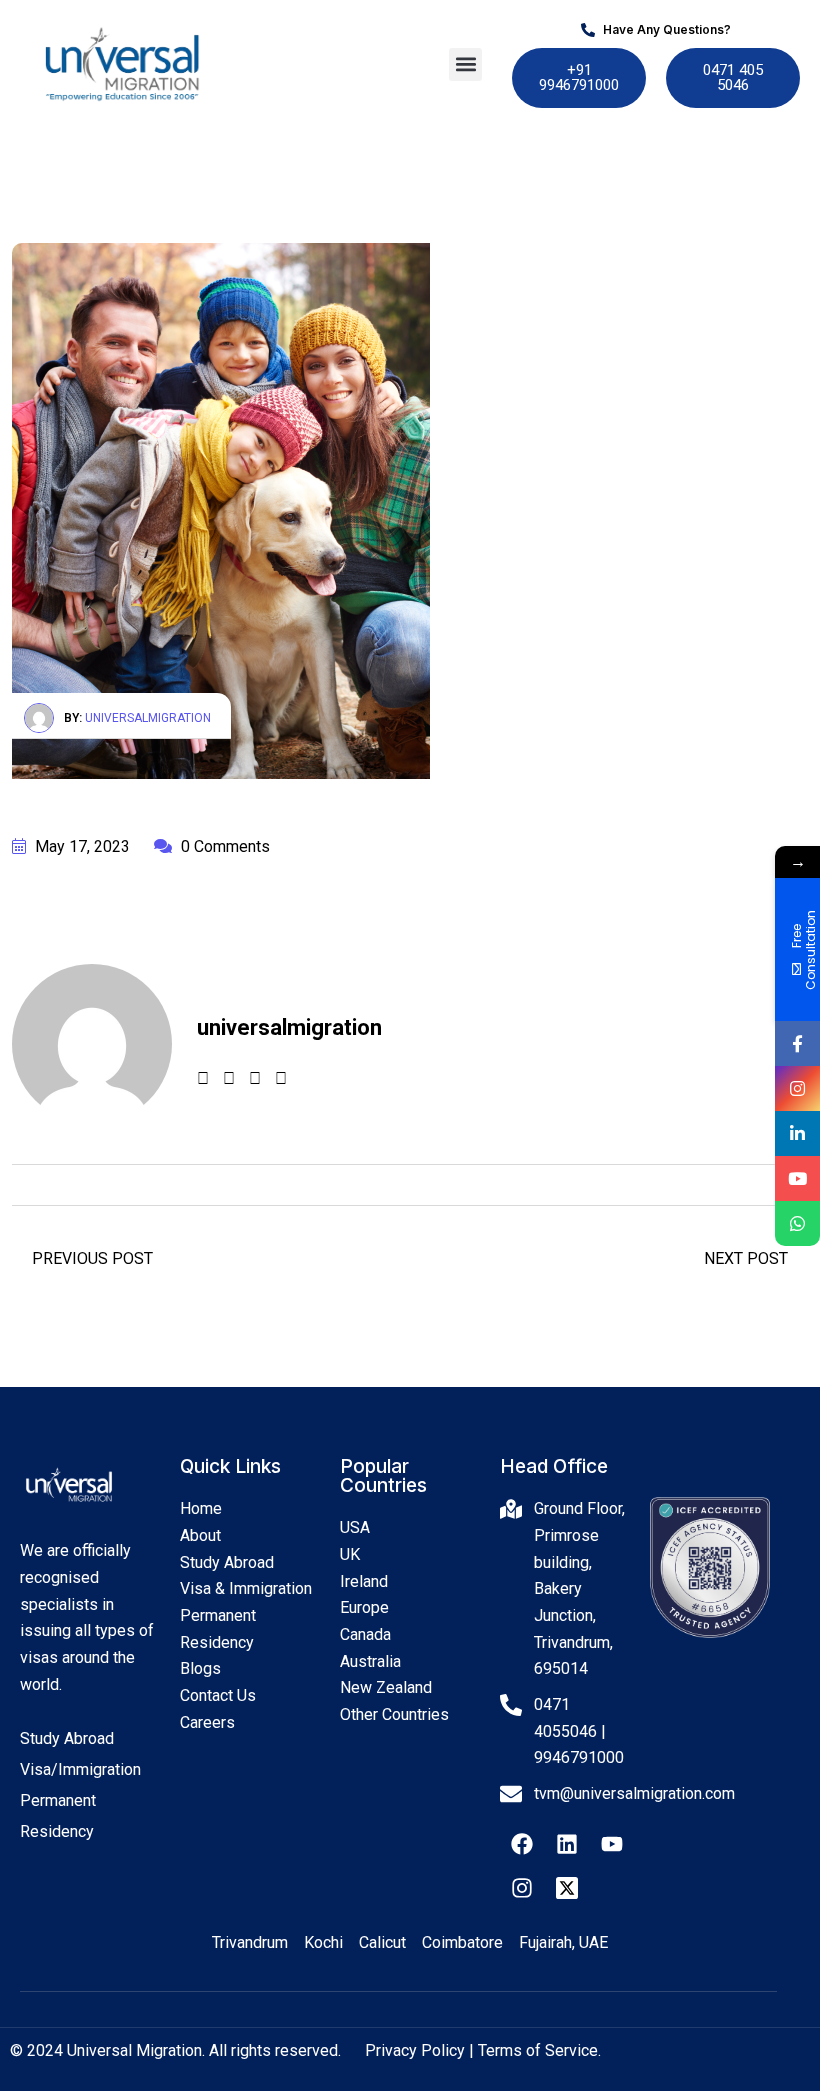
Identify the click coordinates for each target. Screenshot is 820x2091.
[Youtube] (612, 1844)
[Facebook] (522, 1844)
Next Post (748, 1258)
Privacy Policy (415, 2050)
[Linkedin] (567, 1844)
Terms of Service (538, 2050)
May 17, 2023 (80, 846)
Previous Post (90, 1258)
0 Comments (223, 846)
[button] (465, 64)
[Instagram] (522, 1888)
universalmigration (148, 718)
